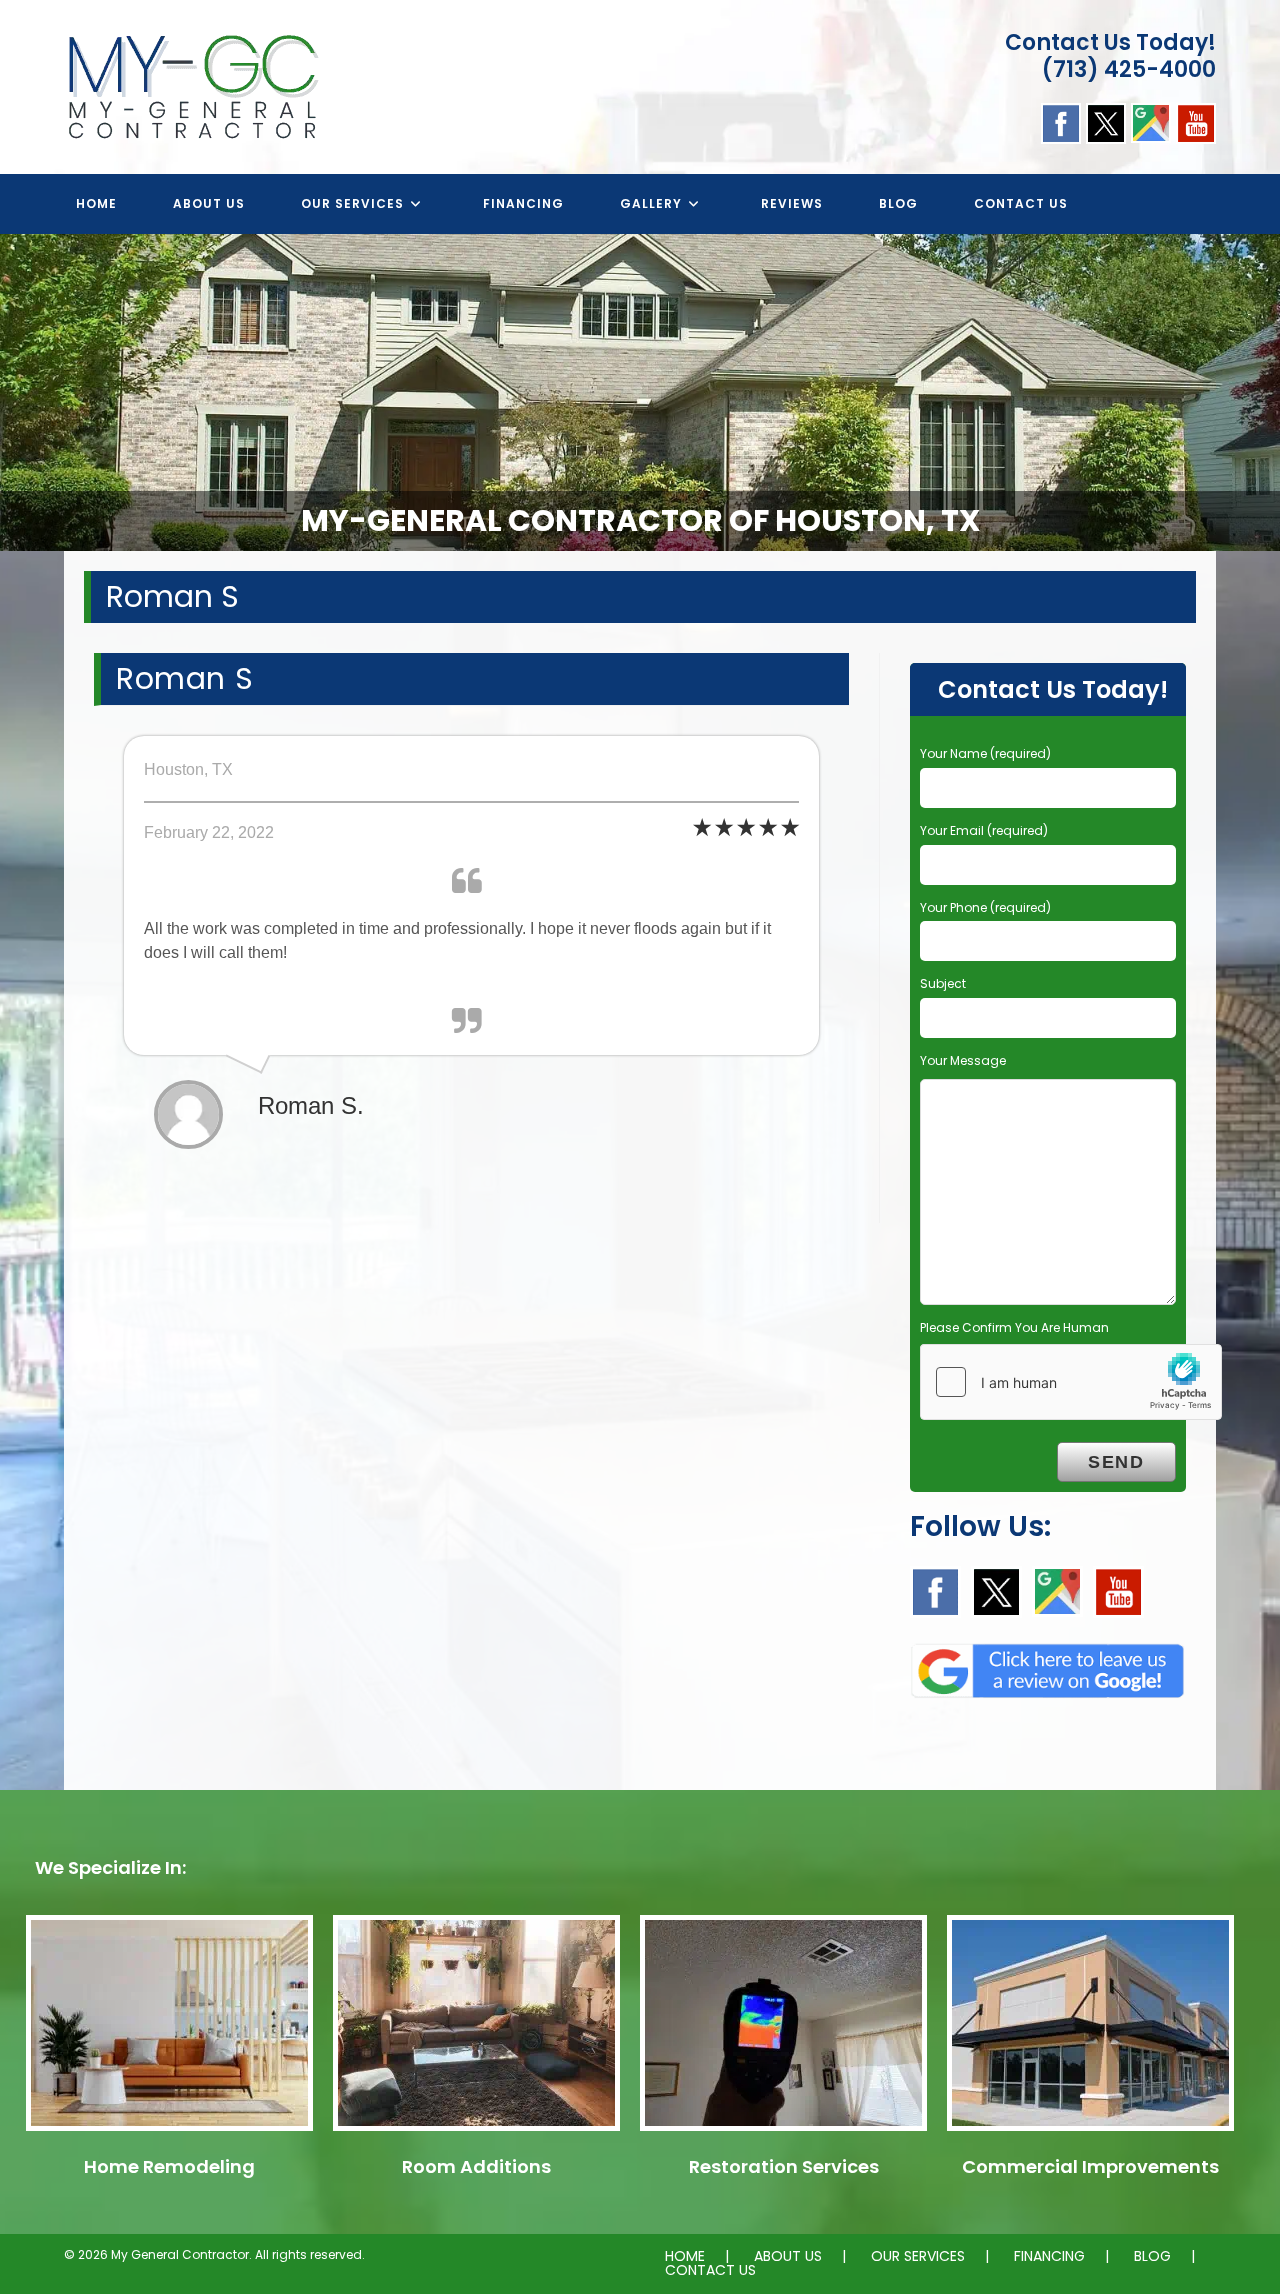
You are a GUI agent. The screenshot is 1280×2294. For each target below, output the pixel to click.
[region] (640, 392)
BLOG (1152, 2256)
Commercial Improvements (1090, 2166)
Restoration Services (784, 2166)
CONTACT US (710, 2270)
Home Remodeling (169, 2166)
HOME (685, 2256)
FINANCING (1049, 2256)
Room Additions (476, 2166)
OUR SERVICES (918, 2256)
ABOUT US (788, 2256)
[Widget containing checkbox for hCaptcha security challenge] (1071, 1382)
